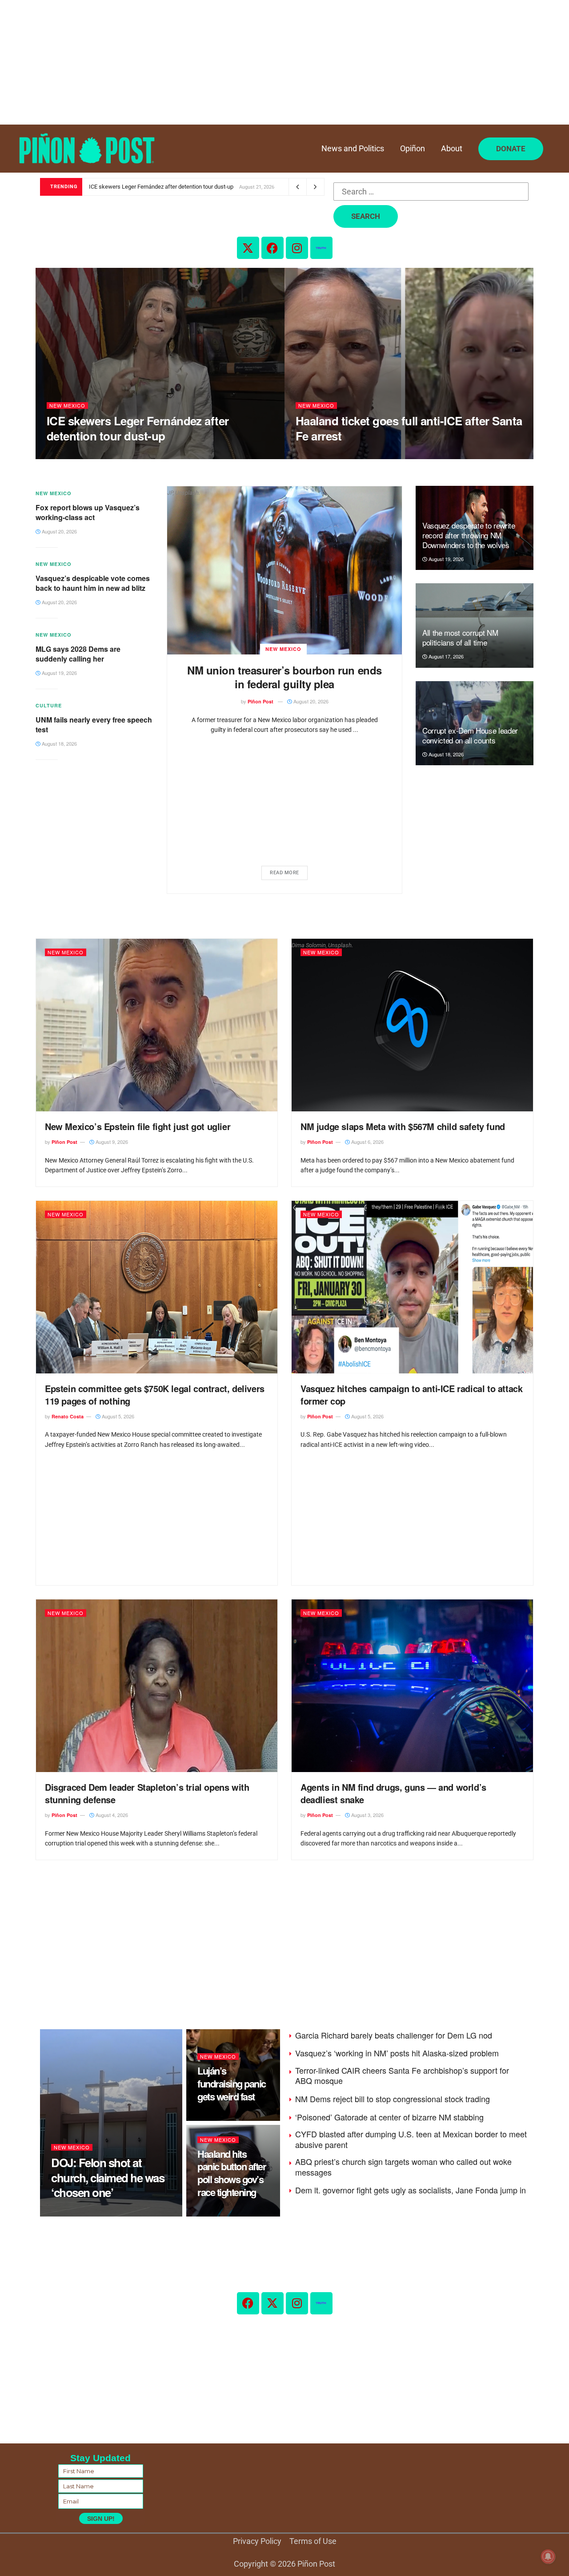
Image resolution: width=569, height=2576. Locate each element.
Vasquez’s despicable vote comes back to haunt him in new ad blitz (93, 583)
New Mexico (67, 406)
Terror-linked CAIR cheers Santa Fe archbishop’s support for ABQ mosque (402, 2075)
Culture (49, 705)
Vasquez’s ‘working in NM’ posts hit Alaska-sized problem (397, 2053)
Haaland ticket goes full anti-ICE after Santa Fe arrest (409, 428)
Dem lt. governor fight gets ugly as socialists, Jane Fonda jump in (411, 2190)
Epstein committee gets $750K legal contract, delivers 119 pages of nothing (155, 1395)
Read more (284, 873)
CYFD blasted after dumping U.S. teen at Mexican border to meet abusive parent (411, 2139)
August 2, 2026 (219, 2116)
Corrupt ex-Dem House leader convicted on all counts (470, 735)
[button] (511, 149)
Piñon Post (260, 701)
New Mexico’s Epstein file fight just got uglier (138, 1126)
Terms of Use (313, 2541)
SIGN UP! (101, 2519)
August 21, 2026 (70, 454)
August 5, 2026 (117, 1416)
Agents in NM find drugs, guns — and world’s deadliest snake (393, 1793)
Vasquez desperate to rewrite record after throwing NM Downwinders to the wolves (469, 535)
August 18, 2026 (59, 743)
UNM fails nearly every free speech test (94, 725)
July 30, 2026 (217, 2212)
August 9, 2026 (111, 1142)
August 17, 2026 (445, 656)
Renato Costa (68, 1416)
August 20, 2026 (310, 701)
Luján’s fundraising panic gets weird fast (232, 2083)
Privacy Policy (257, 2541)
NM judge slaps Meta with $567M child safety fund (403, 1126)
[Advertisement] (267, 62)
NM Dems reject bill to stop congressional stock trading (393, 2099)
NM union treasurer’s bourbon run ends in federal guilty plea (284, 677)
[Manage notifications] (548, 2556)
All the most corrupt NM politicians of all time (460, 637)
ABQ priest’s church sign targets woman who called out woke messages (403, 2166)
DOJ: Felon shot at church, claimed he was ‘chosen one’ (108, 2178)
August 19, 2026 (59, 673)
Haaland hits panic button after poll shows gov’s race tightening (232, 2173)
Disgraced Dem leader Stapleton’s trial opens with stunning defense (147, 1793)
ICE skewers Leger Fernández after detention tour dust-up (161, 187)
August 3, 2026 (367, 1815)
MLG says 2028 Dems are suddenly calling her (78, 654)
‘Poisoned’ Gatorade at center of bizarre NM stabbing (389, 2117)
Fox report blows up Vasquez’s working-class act (88, 512)
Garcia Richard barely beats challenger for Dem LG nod (394, 2035)
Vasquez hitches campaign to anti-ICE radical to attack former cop (411, 1395)
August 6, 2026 (367, 1142)
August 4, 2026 (111, 1815)
